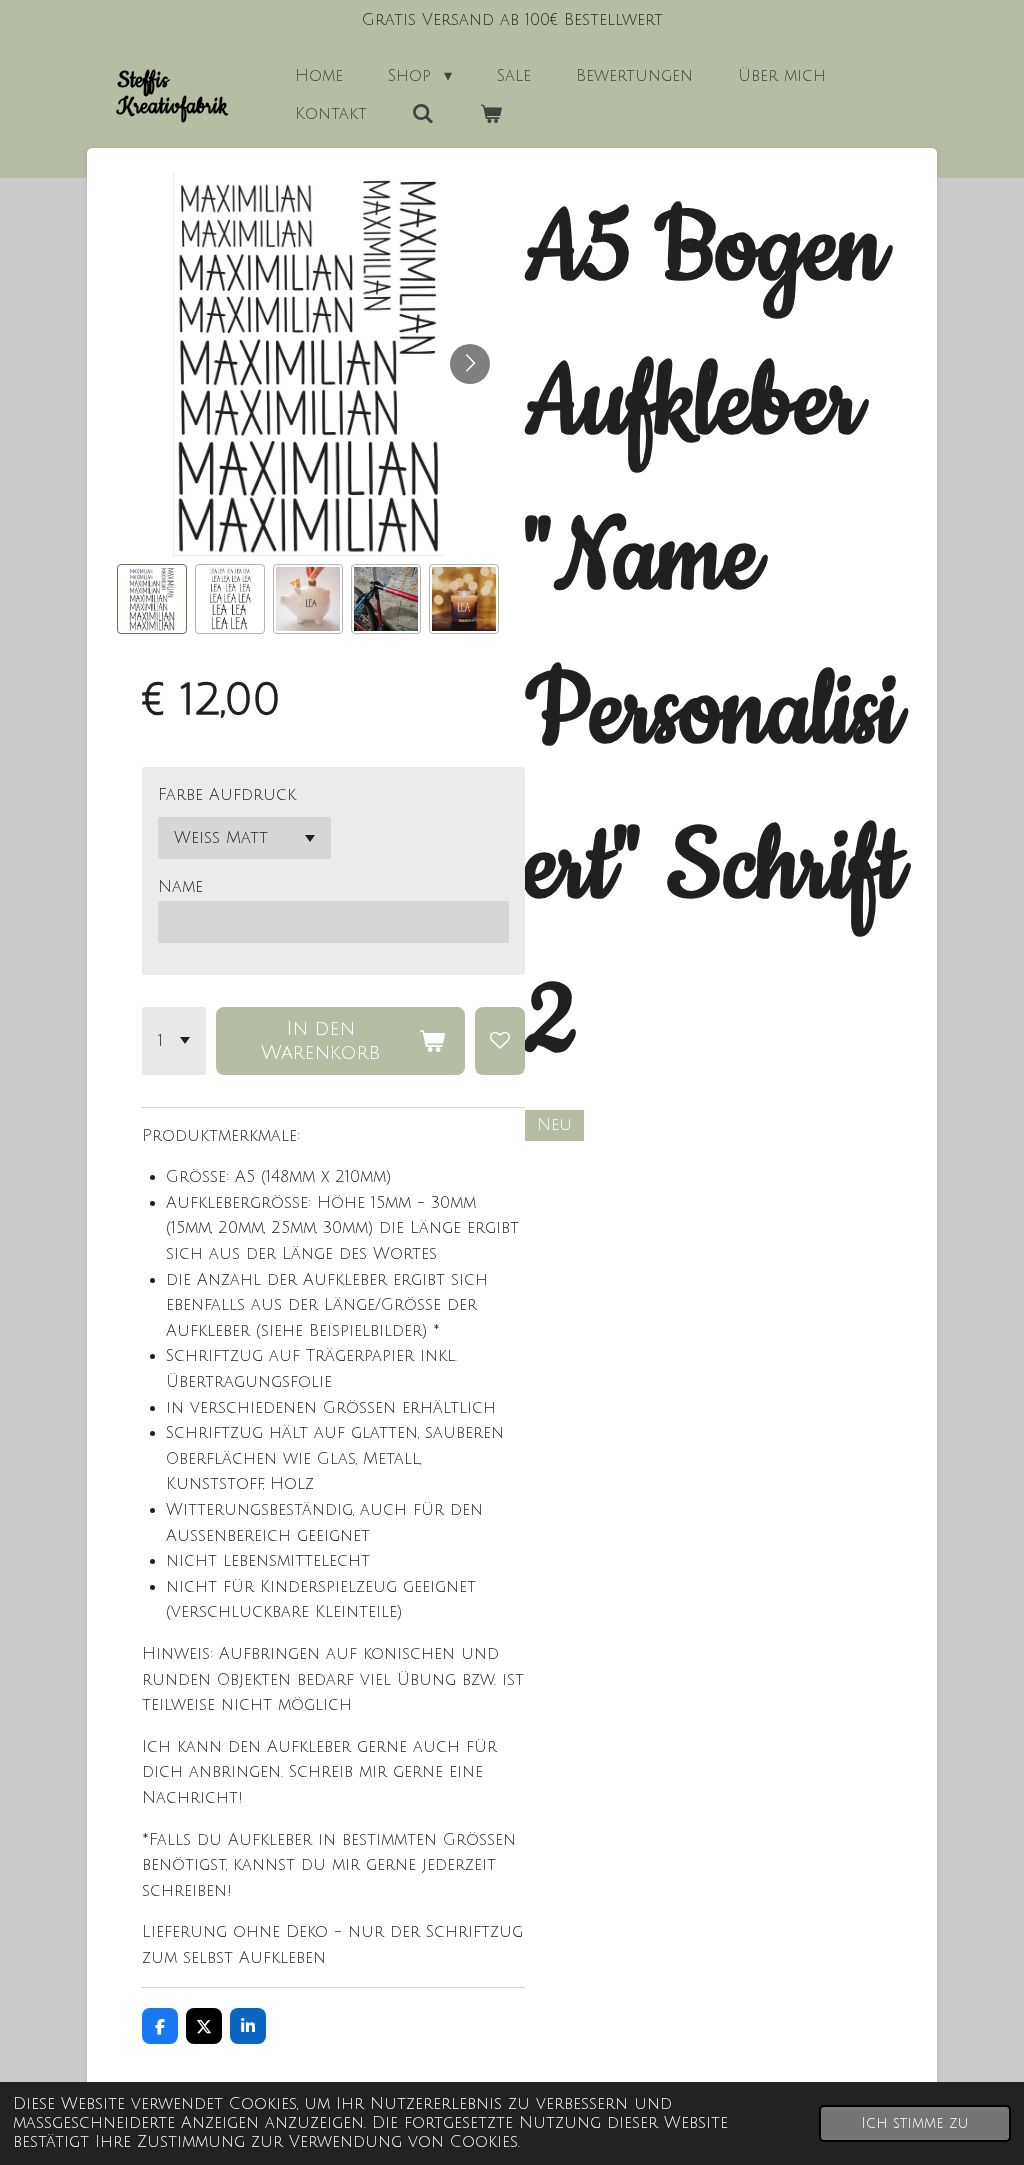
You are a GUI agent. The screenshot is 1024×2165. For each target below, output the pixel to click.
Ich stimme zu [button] (915, 2123)
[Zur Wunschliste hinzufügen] (500, 1041)
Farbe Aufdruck (227, 795)
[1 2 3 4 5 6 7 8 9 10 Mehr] (174, 1041)
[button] (152, 599)
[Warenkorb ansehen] (491, 114)
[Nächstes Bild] (470, 364)
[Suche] (423, 114)
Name (180, 887)
